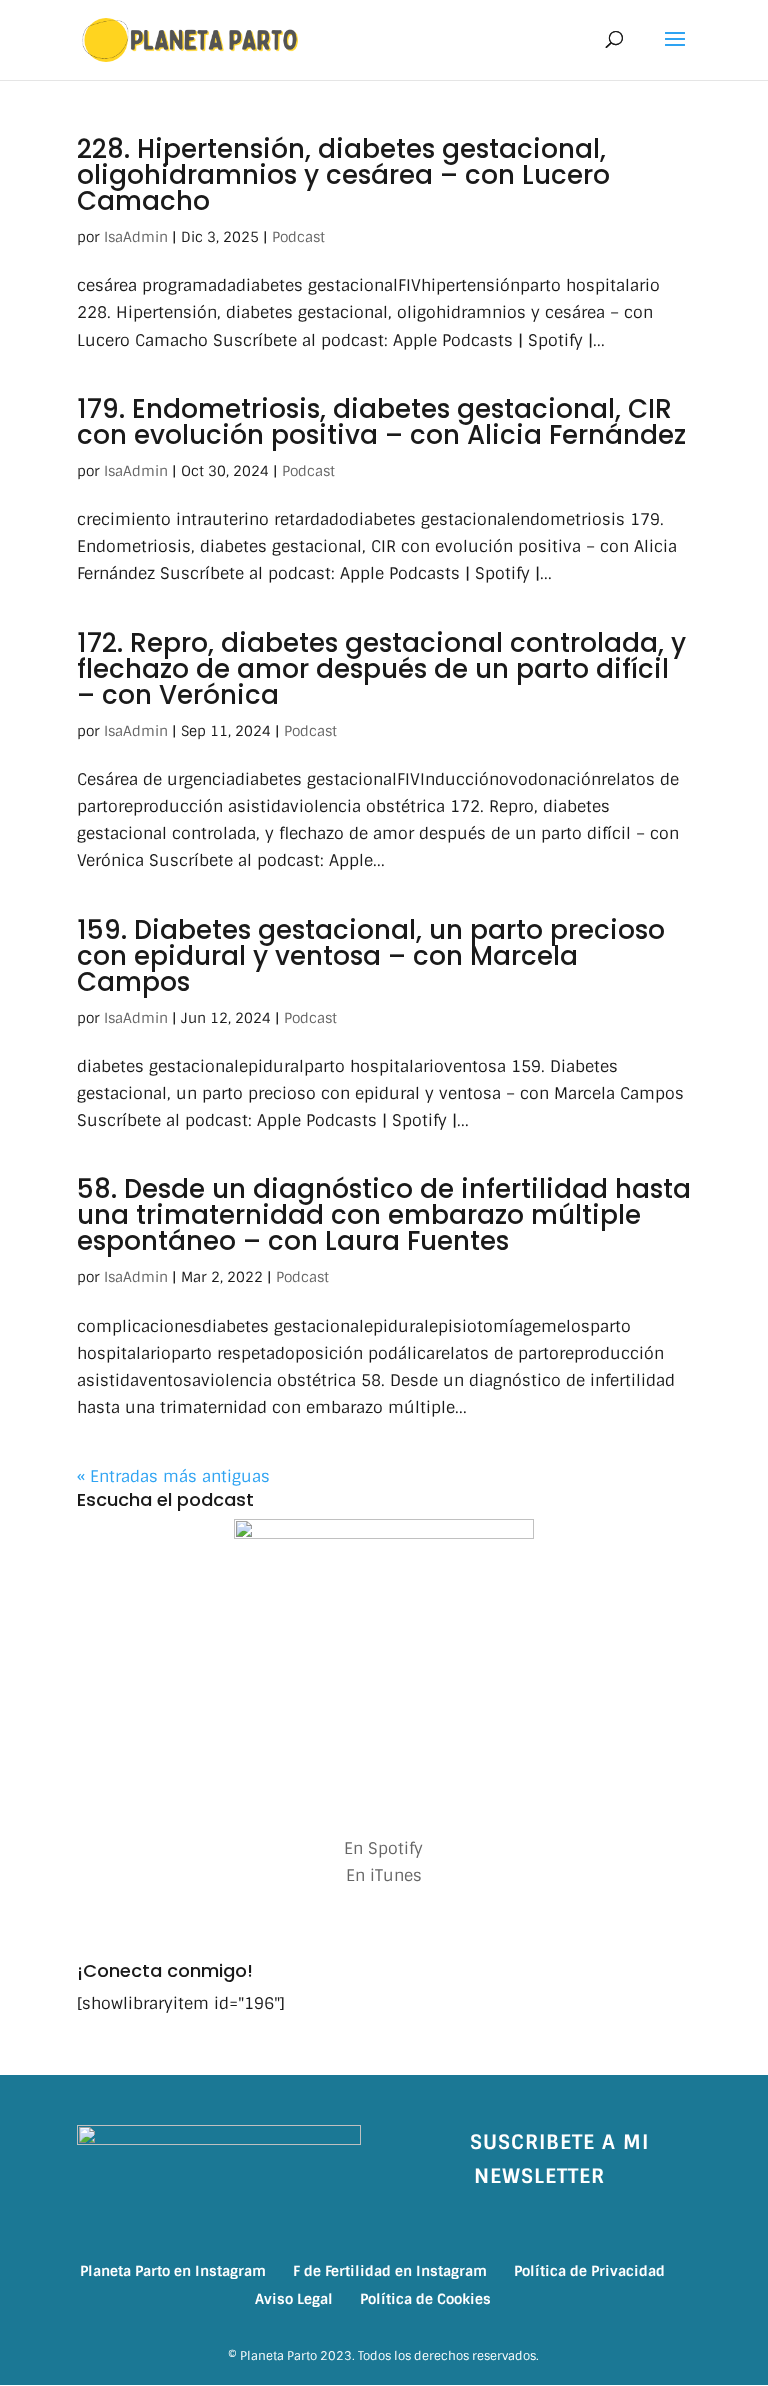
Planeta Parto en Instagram (173, 2271)
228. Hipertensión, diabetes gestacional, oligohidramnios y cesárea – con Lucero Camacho (343, 175)
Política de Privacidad (589, 2271)
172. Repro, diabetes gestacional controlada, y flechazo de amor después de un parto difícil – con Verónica (381, 669)
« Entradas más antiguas (173, 1476)
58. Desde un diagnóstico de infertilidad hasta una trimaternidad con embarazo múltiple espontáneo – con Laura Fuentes (384, 1215)
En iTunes (384, 1875)
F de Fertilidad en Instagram (390, 2271)
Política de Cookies (425, 2299)
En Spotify (383, 1848)
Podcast (298, 237)
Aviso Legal (294, 2299)
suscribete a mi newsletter (559, 2159)
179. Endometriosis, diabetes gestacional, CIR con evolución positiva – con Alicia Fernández (381, 422)
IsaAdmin (136, 237)
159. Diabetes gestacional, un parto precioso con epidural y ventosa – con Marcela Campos (371, 956)
